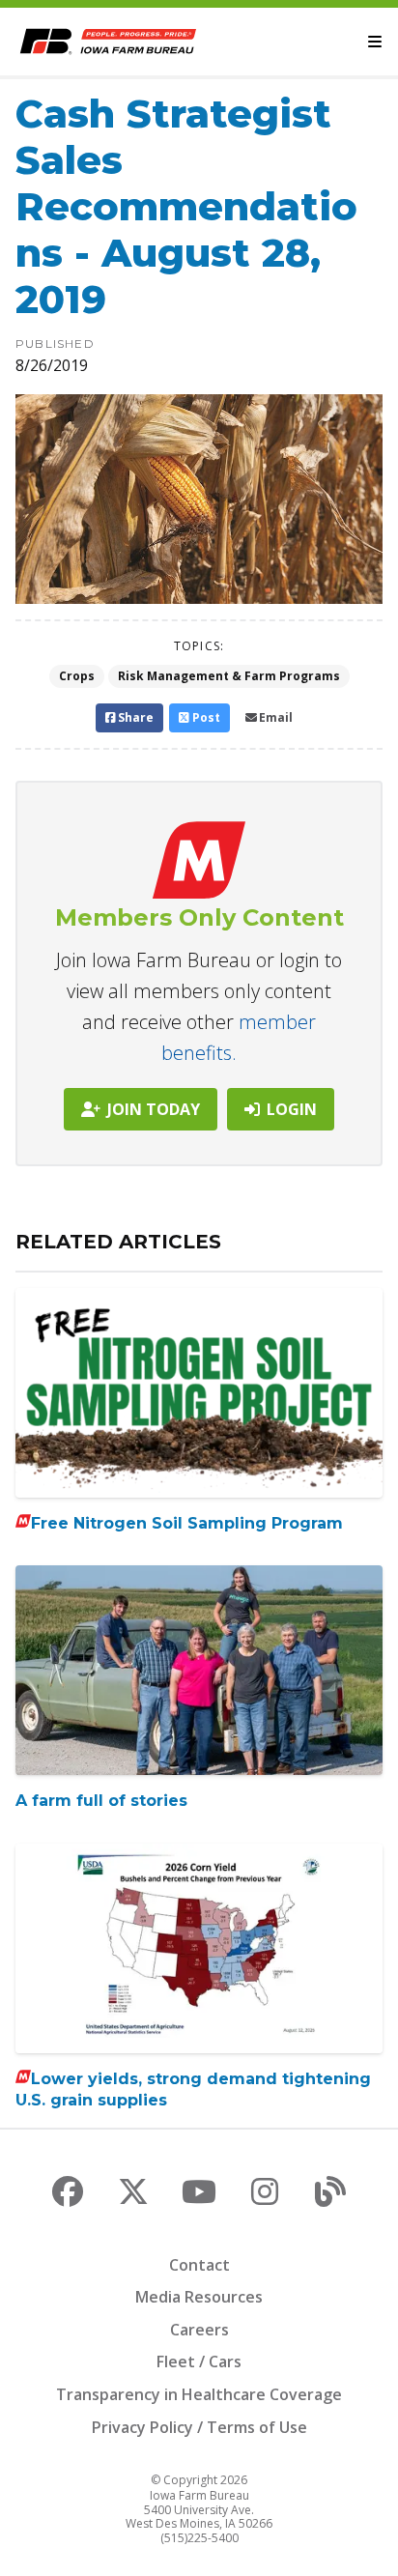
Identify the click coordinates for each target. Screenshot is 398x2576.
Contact (199, 2265)
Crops (77, 676)
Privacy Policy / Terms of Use (199, 2427)
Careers (199, 2330)
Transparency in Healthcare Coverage (199, 2394)
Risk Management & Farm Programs (229, 676)
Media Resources (199, 2297)
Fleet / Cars (199, 2361)
